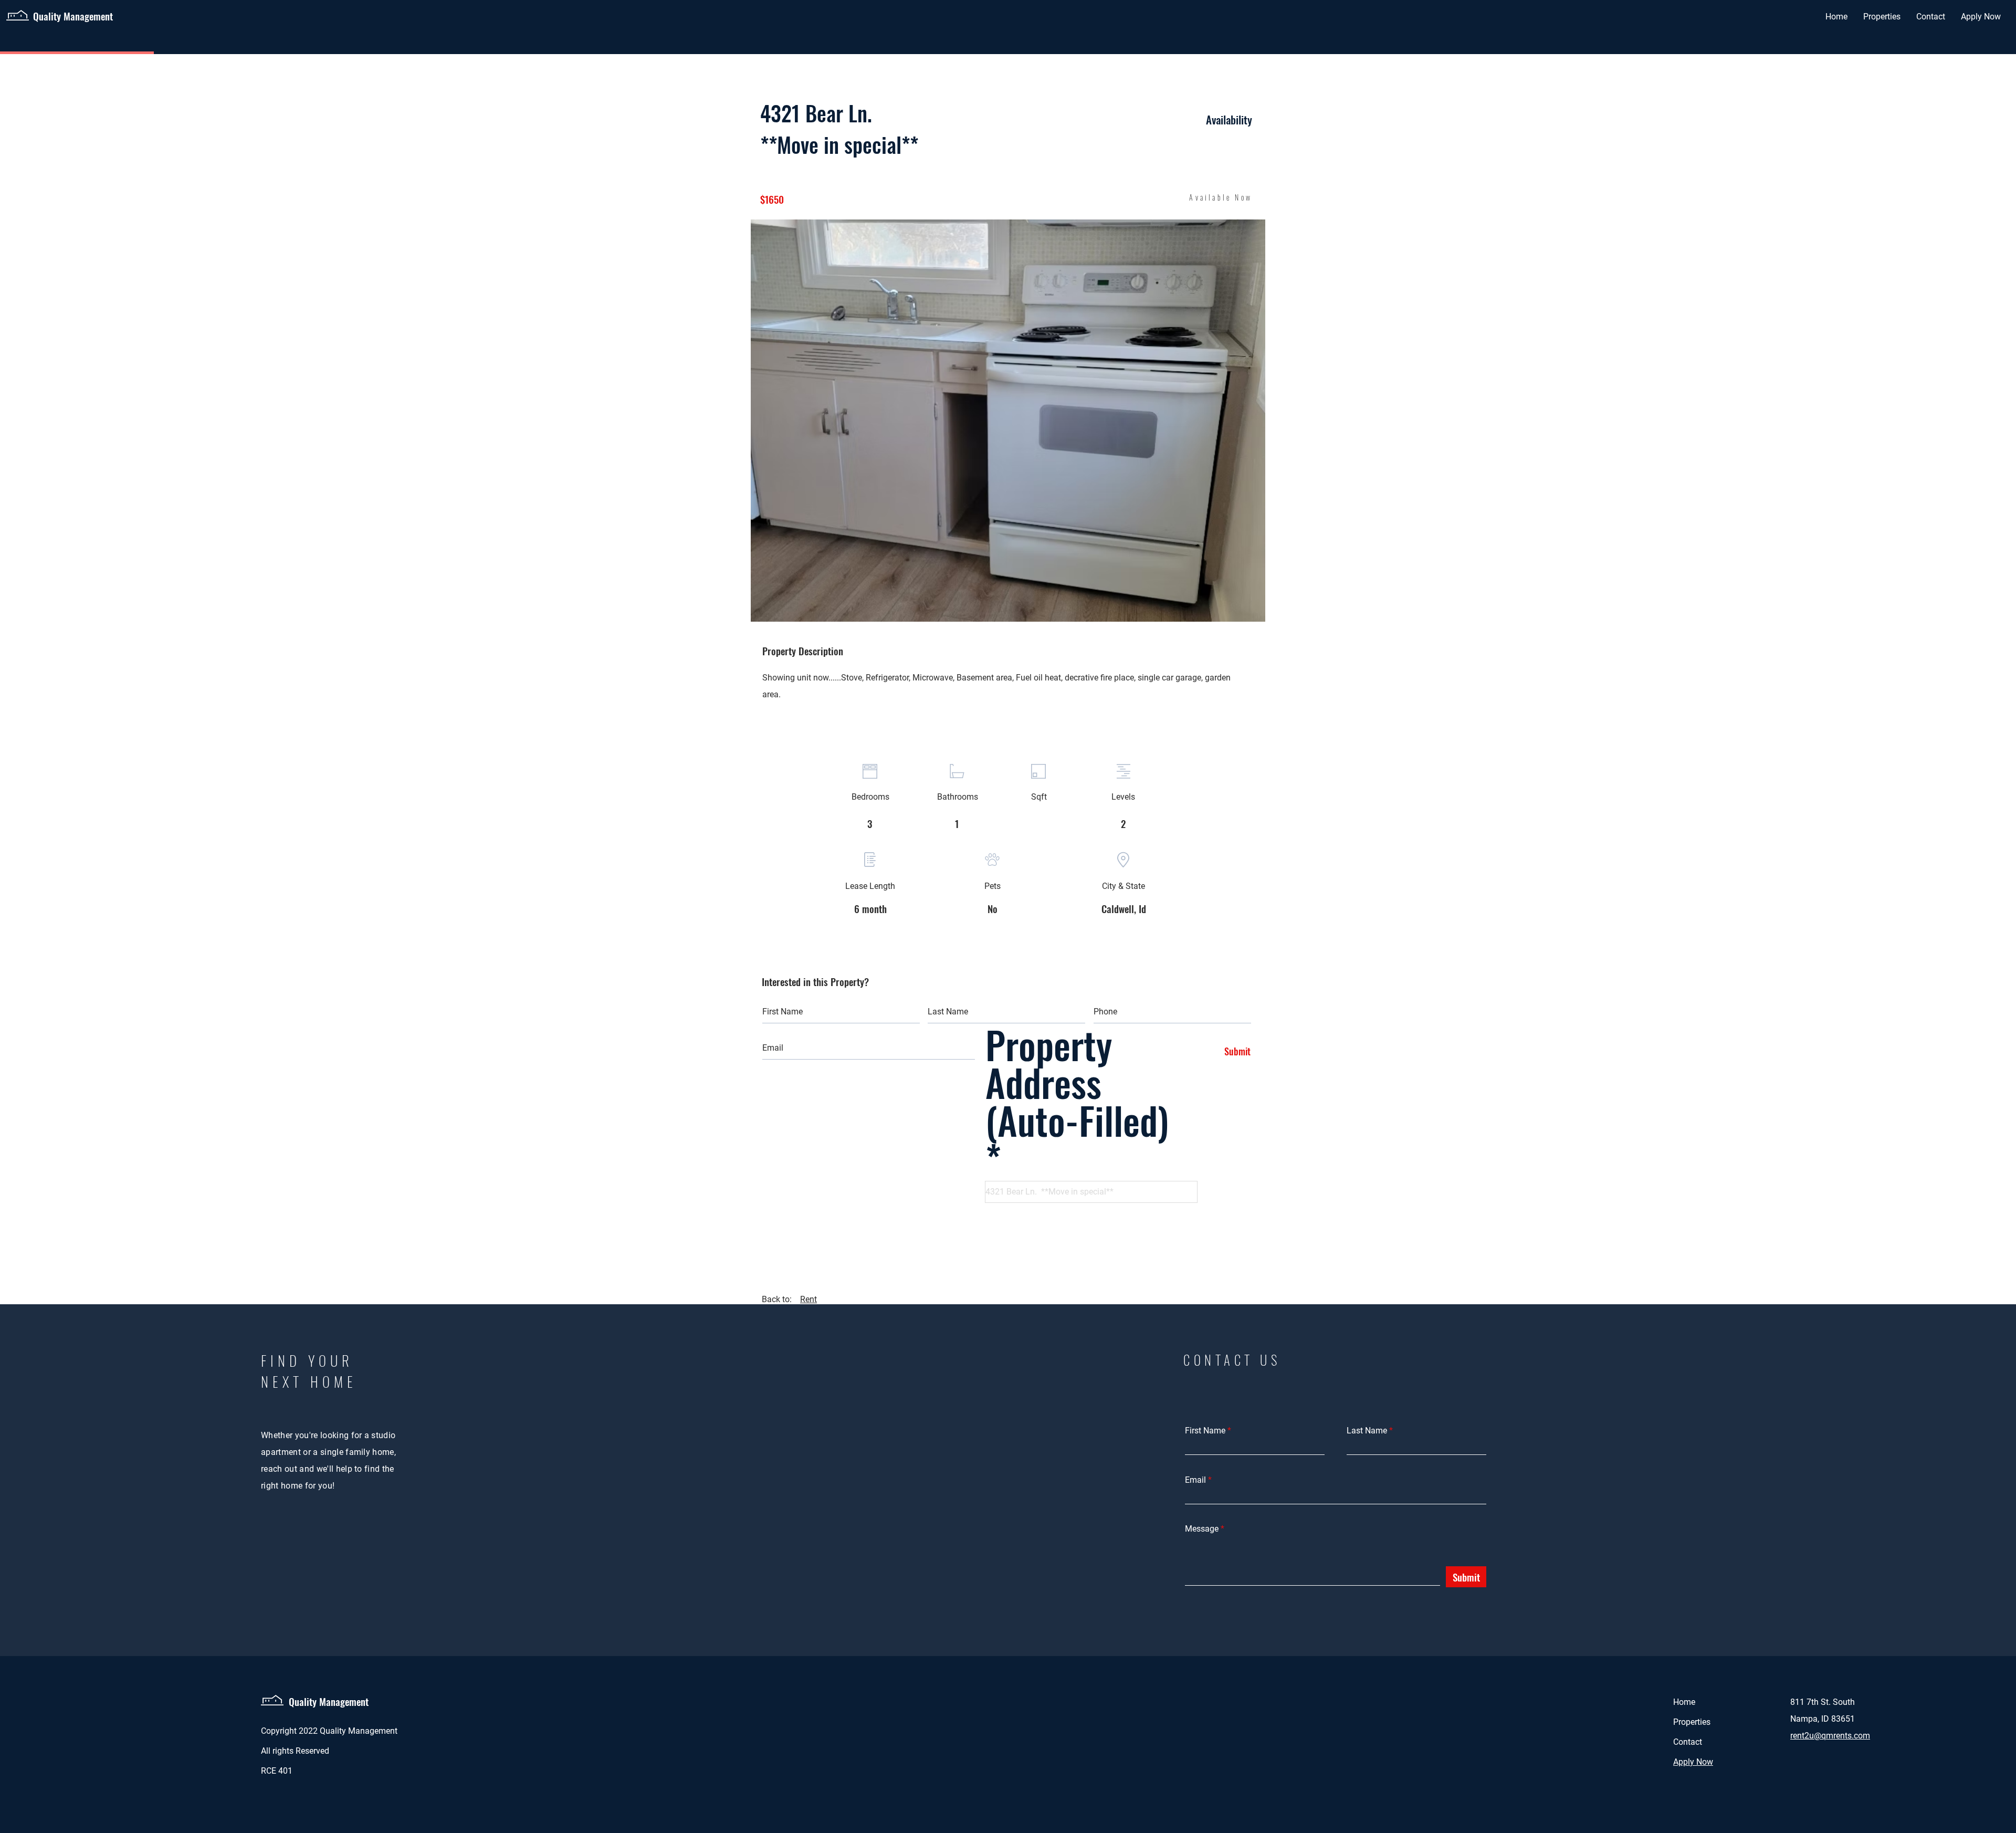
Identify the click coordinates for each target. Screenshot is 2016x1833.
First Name (1205, 1431)
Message (1202, 1529)
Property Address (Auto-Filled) (1077, 1087)
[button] (1008, 421)
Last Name (1367, 1431)
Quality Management (329, 1701)
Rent (808, 1299)
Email (1195, 1480)
